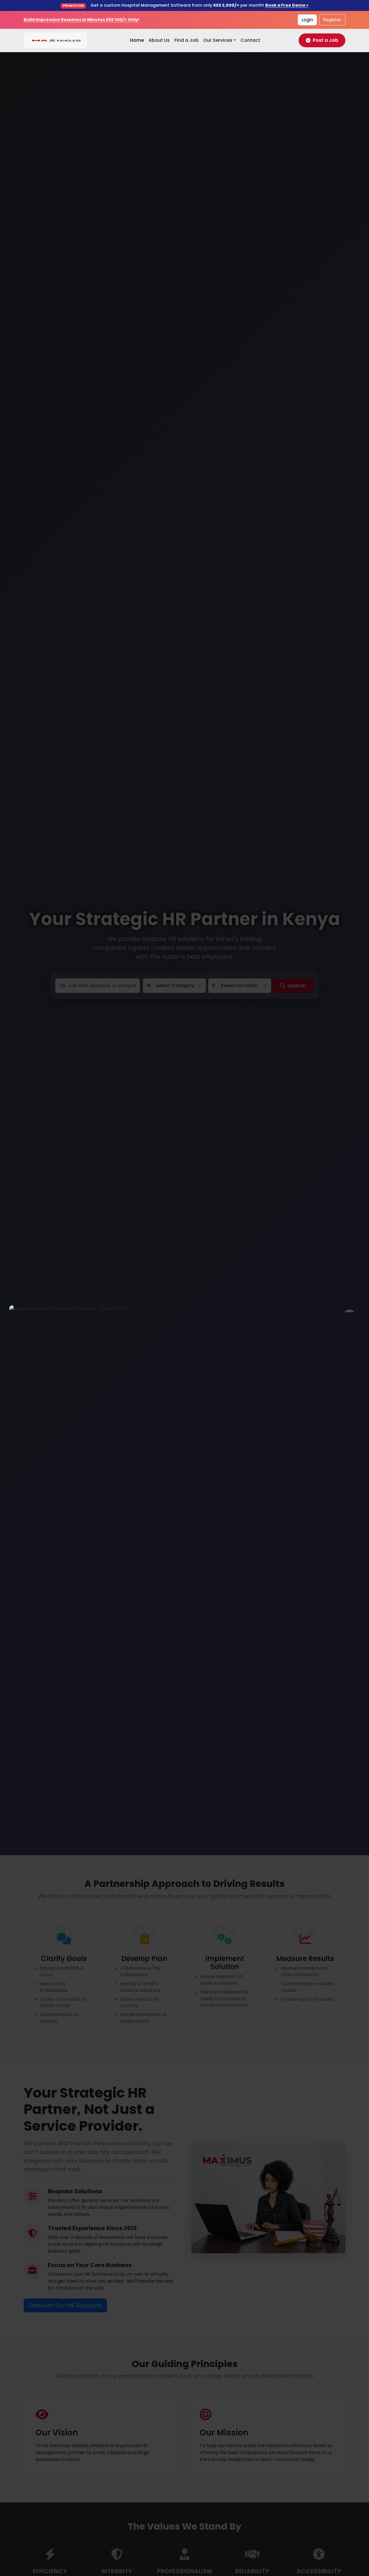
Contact (250, 40)
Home (137, 40)
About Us (159, 40)
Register (332, 20)
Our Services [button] (218, 40)
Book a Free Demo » (287, 5)
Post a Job (325, 40)
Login (307, 20)
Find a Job (187, 40)
